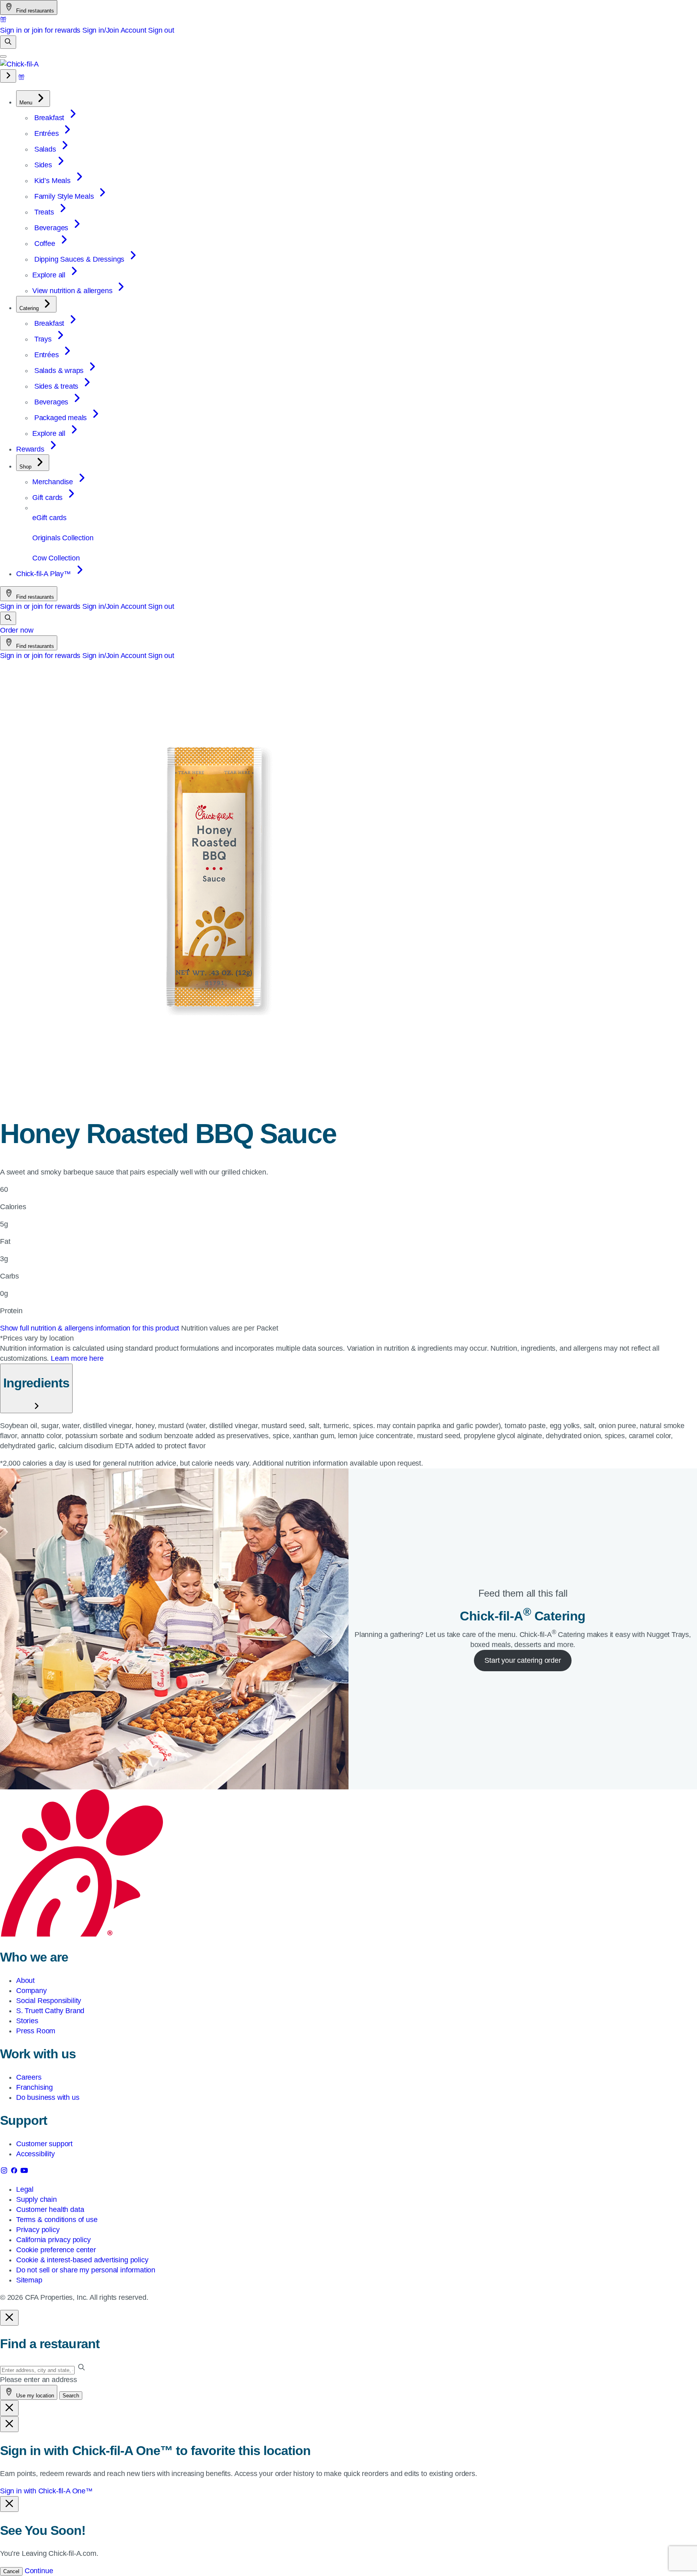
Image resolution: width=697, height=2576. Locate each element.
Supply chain (37, 2199)
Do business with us (48, 2097)
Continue (39, 2571)
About (25, 1980)
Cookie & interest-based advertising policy (82, 2260)
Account (134, 30)
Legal (25, 2189)
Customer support (44, 2144)
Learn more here (77, 1358)
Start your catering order (523, 1660)
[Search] (8, 42)
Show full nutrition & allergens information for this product (91, 1328)
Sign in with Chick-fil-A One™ (46, 2491)
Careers (29, 2077)
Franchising (34, 2087)
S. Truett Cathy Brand (50, 2011)
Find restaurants (34, 11)
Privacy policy (38, 2230)
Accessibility (35, 2154)
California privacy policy (53, 2240)
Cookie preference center (56, 2250)
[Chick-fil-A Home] (19, 64)
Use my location (34, 2396)
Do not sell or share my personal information (86, 2270)
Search (71, 2396)
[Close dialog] (9, 2318)
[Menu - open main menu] (3, 56)
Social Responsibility (49, 2001)
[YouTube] (24, 2172)
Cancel (11, 2571)
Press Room (36, 2031)
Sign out (161, 30)
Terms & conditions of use (57, 2220)
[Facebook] (15, 2172)
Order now (17, 630)
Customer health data (50, 2209)
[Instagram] (5, 2172)
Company (31, 1991)
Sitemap (29, 2280)
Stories (27, 2021)
